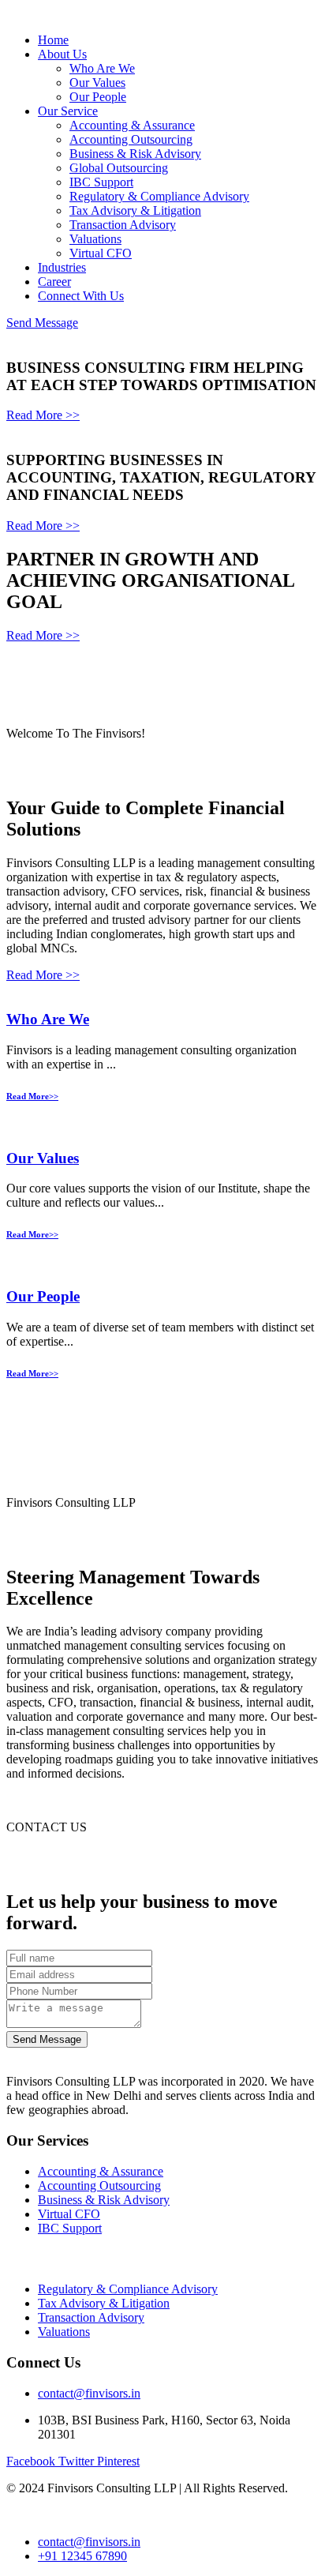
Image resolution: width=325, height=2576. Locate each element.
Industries (62, 267)
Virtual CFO (101, 253)
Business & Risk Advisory (135, 154)
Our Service (68, 111)
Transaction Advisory (123, 225)
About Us (62, 54)
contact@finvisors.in (89, 2393)
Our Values (97, 83)
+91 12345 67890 (82, 2556)
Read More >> (43, 415)
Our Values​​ (43, 1158)
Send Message (42, 323)
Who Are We (102, 68)
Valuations (95, 239)
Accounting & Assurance (132, 125)
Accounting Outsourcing (131, 139)
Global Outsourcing (119, 168)
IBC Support (101, 182)
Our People (98, 97)
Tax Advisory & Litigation (135, 210)
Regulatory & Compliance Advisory (159, 196)
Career (54, 282)
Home (53, 40)
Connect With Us (81, 296)
